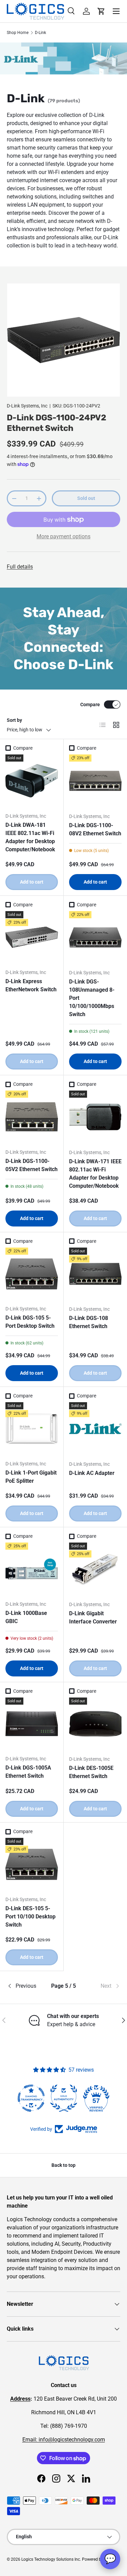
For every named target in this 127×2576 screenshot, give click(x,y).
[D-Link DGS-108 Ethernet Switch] (96, 1274)
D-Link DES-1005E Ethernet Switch (91, 1772)
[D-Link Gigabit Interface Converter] (96, 1569)
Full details (20, 567)
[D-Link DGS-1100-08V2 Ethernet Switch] (96, 781)
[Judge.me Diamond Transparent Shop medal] (31, 2098)
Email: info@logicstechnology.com (64, 2440)
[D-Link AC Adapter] (96, 1429)
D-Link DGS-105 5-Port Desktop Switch (30, 1322)
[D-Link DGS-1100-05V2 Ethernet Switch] (32, 1117)
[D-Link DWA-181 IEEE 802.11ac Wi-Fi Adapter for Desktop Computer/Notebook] (32, 781)
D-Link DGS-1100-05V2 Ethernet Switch (31, 1165)
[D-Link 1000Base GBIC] (32, 1569)
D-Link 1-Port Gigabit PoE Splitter (31, 1477)
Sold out (86, 498)
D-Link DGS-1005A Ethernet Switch (28, 1772)
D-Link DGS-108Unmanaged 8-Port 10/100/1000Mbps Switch (92, 998)
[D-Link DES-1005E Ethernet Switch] (96, 1724)
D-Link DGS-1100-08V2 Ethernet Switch (95, 829)
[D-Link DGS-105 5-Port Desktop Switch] (32, 1274)
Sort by (14, 720)
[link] (101, 1986)
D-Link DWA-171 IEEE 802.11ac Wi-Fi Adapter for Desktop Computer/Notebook (95, 1174)
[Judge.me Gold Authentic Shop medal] (64, 2098)
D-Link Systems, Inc (27, 406)
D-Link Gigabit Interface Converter (93, 1617)
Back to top (63, 2165)
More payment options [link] (63, 536)
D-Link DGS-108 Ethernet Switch (89, 1322)
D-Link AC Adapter (92, 1473)
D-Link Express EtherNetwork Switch (31, 985)
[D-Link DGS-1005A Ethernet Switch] (32, 1724)
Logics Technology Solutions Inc (51, 2559)
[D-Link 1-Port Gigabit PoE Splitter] (32, 1429)
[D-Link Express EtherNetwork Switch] (32, 937)
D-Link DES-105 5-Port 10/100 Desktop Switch (30, 1917)
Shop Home (18, 33)
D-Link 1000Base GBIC (26, 1617)
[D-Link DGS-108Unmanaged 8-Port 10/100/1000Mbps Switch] (96, 938)
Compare (90, 704)
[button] (101, 11)
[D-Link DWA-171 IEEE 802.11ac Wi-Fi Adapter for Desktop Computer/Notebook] (96, 1117)
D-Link (40, 33)
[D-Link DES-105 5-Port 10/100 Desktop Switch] (32, 1864)
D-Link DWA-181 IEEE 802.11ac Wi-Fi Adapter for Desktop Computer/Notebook (30, 837)
